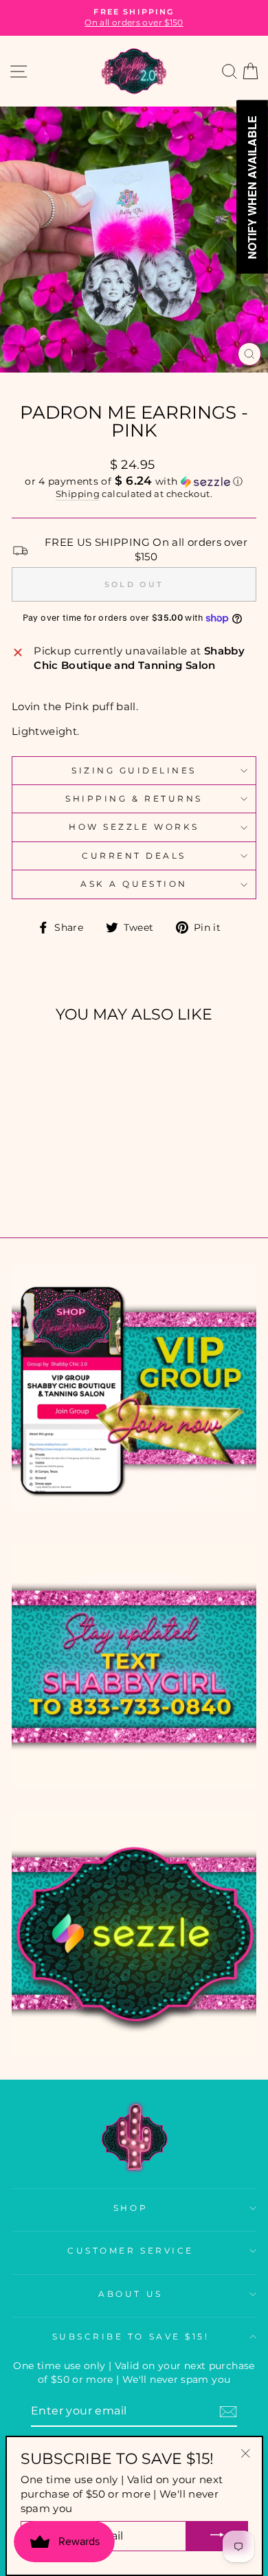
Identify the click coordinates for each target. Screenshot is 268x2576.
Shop (131, 2208)
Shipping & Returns (134, 799)
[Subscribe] (228, 2412)
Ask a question (134, 884)
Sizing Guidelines (134, 771)
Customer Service (131, 2251)
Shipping (78, 494)
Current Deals (134, 856)
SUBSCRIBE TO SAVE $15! (131, 2337)
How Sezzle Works (134, 827)
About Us (130, 2294)
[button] (134, 481)
